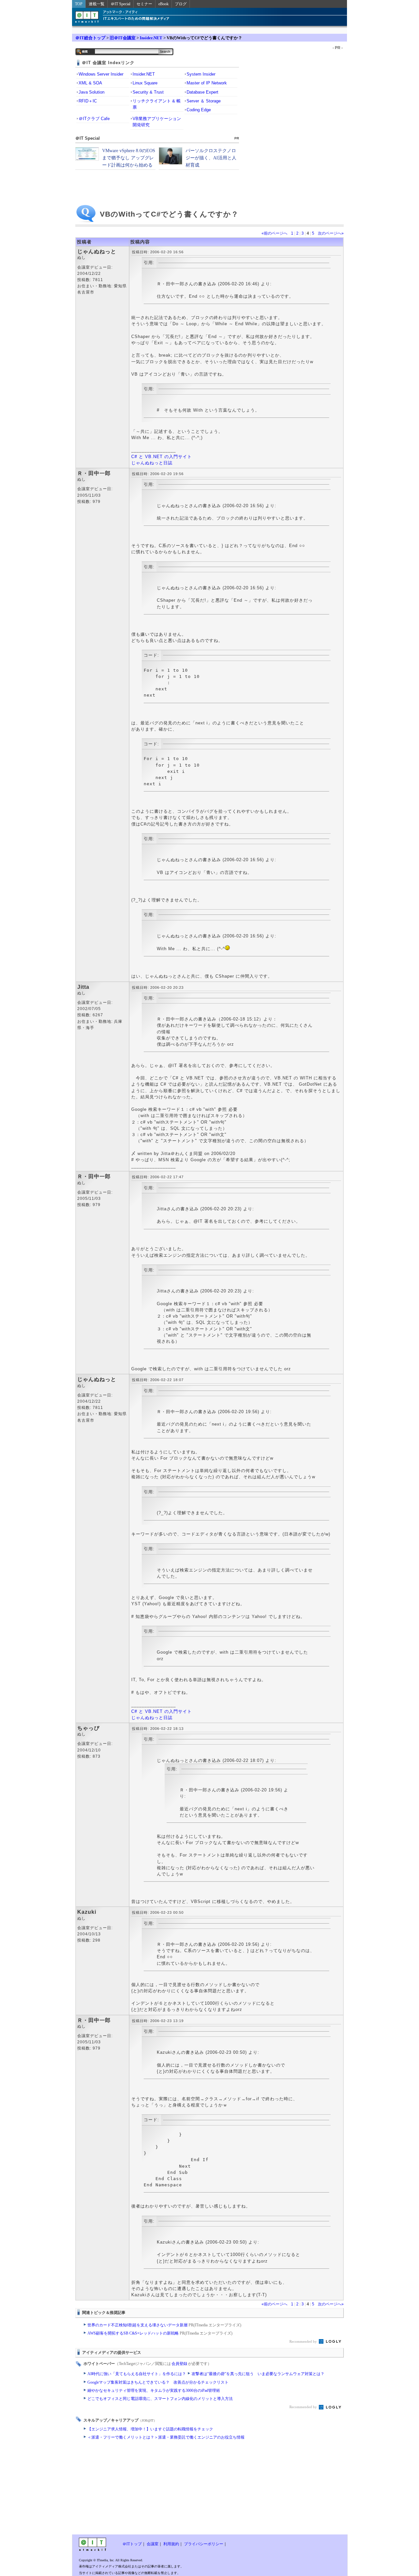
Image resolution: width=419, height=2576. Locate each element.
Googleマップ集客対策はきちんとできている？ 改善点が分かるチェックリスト (158, 2382)
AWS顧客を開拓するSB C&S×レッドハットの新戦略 (160, 2333)
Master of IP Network (207, 83)
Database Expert (202, 92)
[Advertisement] (157, 2489)
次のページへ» (331, 233)
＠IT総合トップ (90, 38)
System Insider (201, 74)
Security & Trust (148, 92)
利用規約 (171, 2544)
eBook (164, 4)
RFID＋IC (88, 101)
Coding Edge (199, 110)
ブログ (181, 4)
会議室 (153, 2544)
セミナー (144, 4)
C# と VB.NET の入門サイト (162, 457)
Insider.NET (151, 38)
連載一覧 (97, 4)
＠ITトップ (132, 2544)
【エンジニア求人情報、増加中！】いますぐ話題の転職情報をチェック (150, 2429)
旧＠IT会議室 (123, 38)
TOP (79, 4)
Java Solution (91, 92)
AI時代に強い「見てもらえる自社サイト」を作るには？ (137, 2374)
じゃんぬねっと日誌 (152, 463)
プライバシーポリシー (204, 2544)
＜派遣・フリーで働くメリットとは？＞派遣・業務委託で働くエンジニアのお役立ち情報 (166, 2437)
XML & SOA (90, 83)
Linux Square (145, 83)
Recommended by (304, 2341)
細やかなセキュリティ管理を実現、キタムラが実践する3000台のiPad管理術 (154, 2390)
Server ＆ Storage (204, 101)
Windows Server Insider (101, 74)
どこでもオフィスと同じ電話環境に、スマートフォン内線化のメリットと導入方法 (160, 2399)
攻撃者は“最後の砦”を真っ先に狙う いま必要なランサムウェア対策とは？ (258, 2374)
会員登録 (179, 2364)
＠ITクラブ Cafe (94, 119)
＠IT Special (120, 4)
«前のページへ (274, 233)
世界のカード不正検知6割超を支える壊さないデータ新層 (164, 2325)
